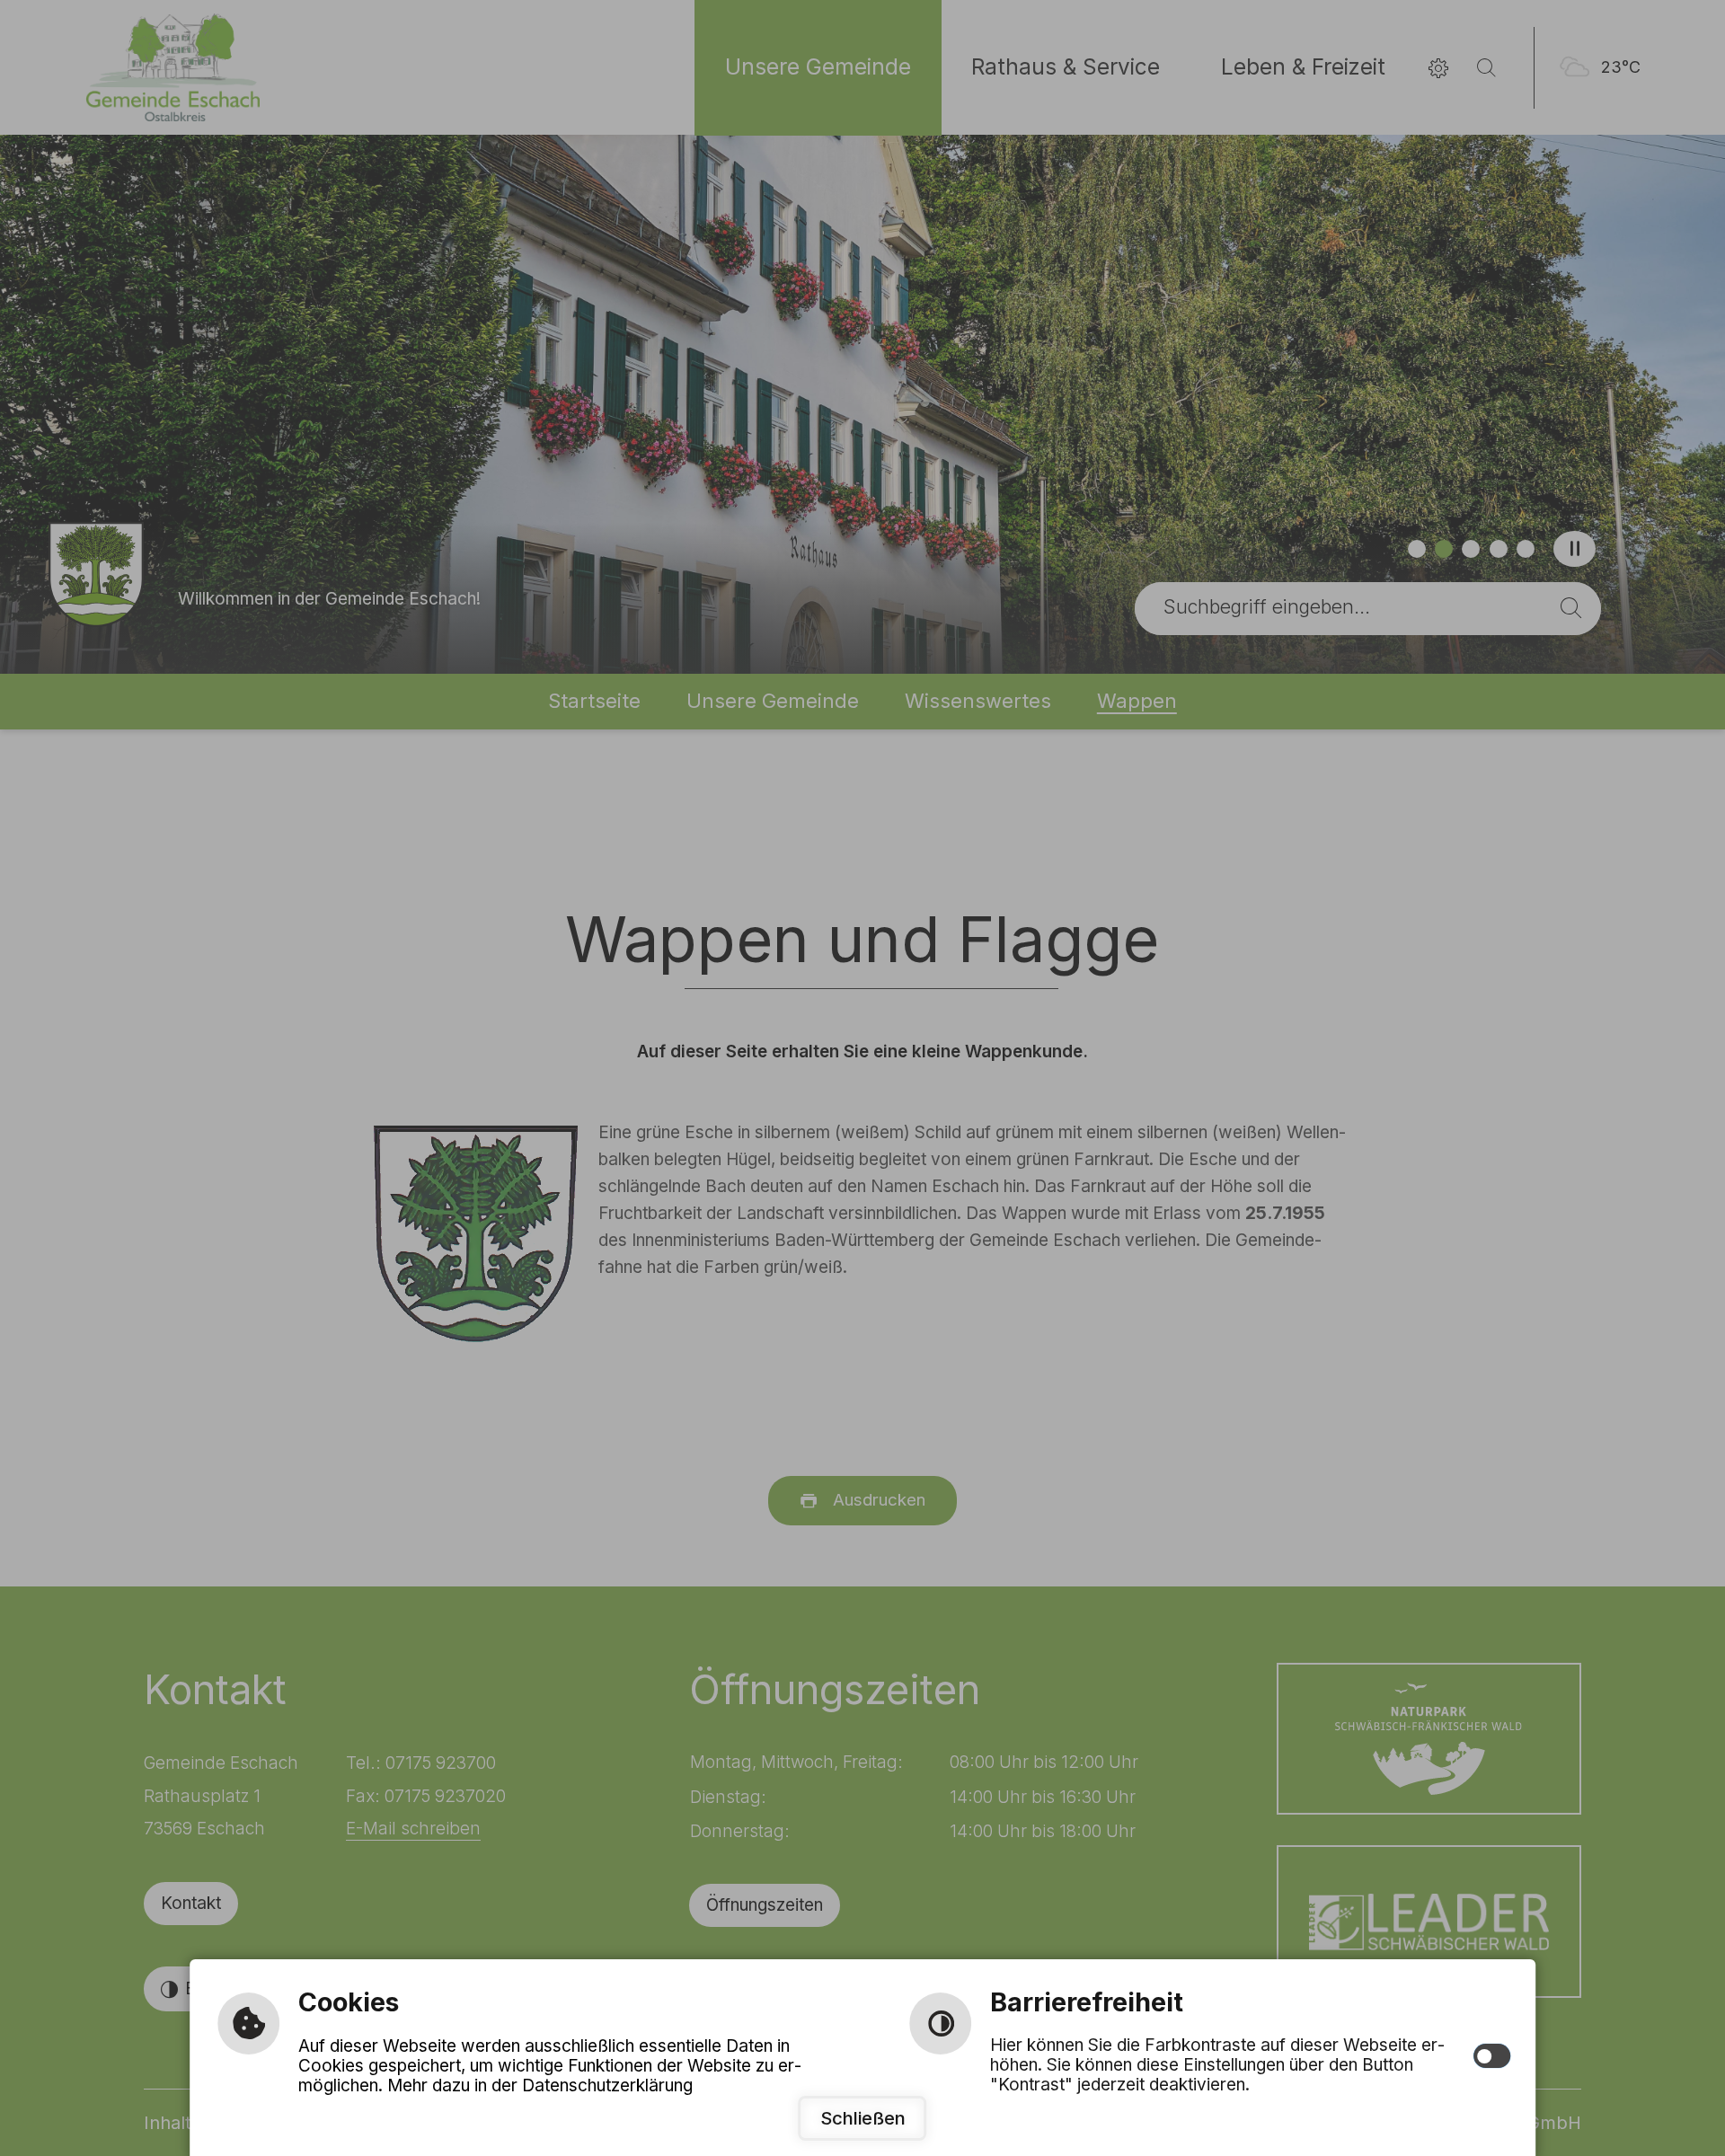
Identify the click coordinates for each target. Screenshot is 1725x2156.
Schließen (863, 2118)
